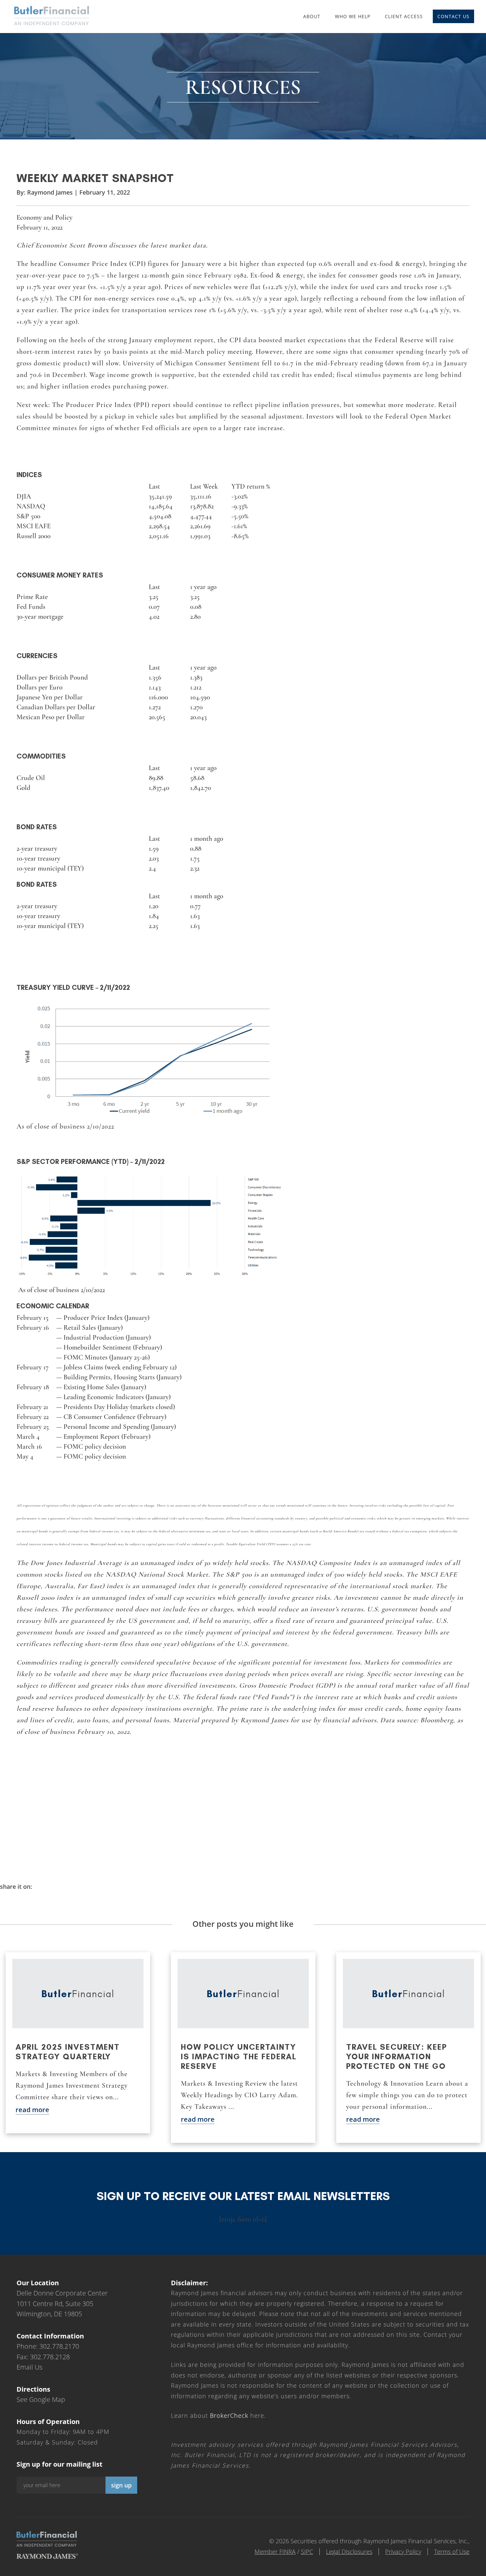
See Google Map (41, 2399)
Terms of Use (452, 2552)
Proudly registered (441, 2572)
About (312, 16)
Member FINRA (275, 2552)
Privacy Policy (403, 2552)
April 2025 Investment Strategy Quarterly (68, 2052)
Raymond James (50, 192)
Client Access (404, 16)
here (237, 2415)
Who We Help (353, 16)
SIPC (307, 2552)
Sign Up (121, 2485)
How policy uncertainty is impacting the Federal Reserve (239, 2056)
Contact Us (453, 16)
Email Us (29, 2367)
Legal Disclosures (349, 2552)
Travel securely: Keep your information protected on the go (397, 2056)
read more (32, 2110)
